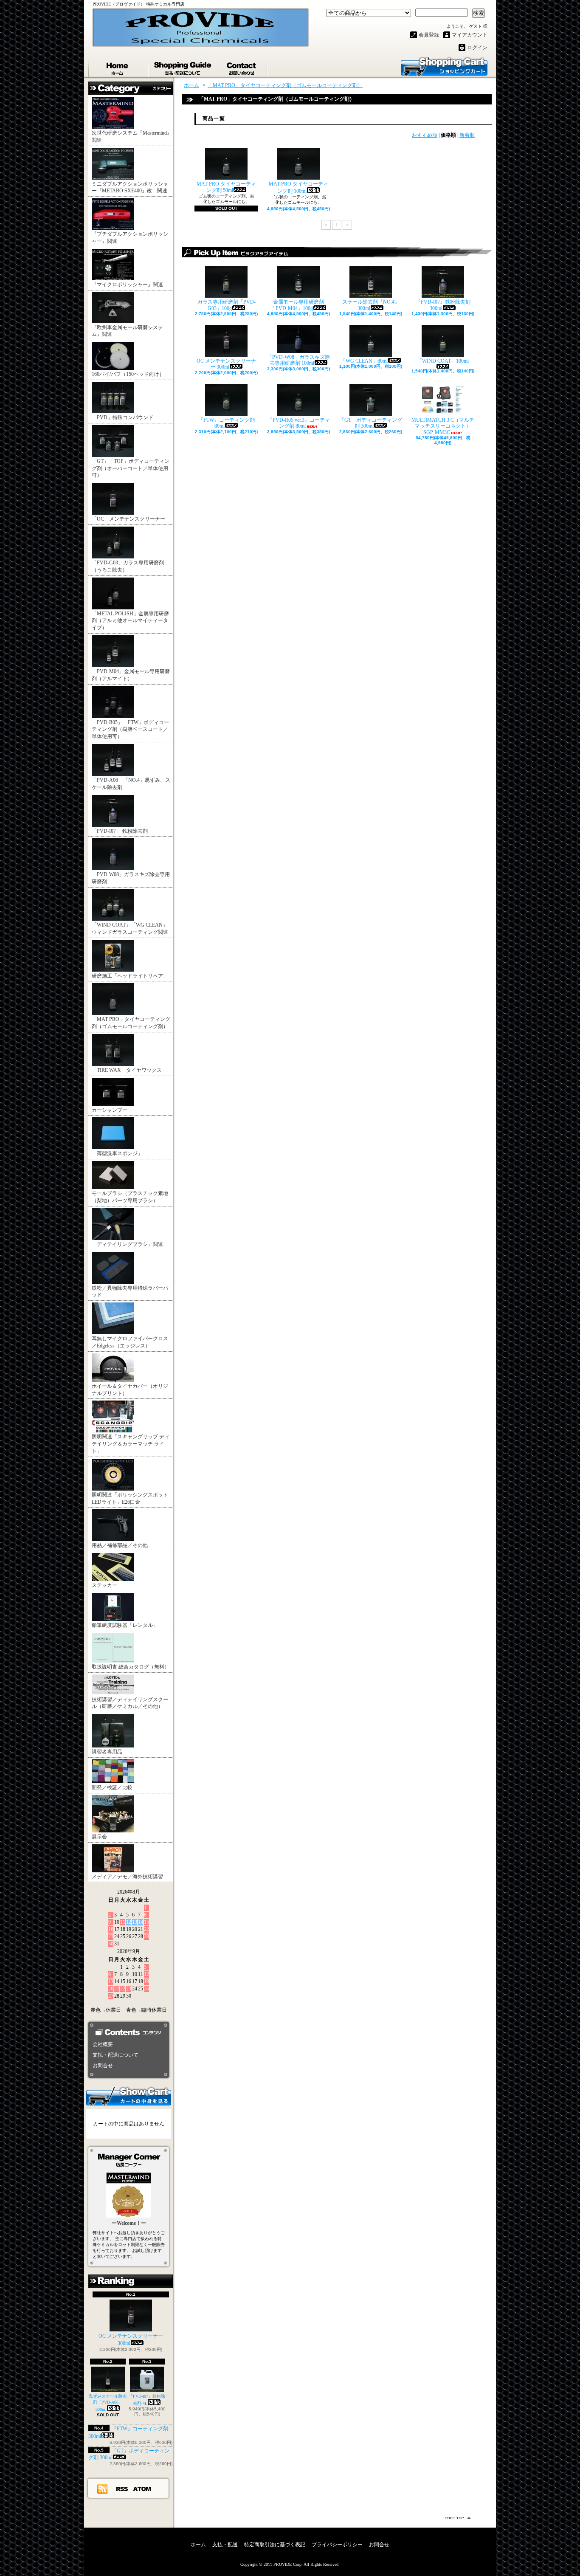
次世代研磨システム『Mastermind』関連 (132, 137)
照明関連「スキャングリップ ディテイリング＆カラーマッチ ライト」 (131, 1444)
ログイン (477, 48)
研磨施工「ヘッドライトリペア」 (130, 976)
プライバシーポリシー (337, 2545)
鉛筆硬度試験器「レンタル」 (125, 1625)
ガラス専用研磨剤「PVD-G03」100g (227, 305)
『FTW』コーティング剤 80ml (227, 423)
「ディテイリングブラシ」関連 (127, 1244)
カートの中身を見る (129, 2096)
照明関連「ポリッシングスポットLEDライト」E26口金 (130, 1498)
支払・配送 (225, 2545)
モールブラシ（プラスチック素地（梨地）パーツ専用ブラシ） (130, 1197)
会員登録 (429, 35)
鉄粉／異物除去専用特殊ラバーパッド (130, 1292)
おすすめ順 (425, 135)
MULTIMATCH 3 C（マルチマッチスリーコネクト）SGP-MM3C (443, 426)
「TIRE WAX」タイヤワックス (127, 1070)
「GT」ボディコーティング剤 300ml (371, 423)
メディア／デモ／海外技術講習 (127, 1877)
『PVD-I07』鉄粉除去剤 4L (147, 2400)
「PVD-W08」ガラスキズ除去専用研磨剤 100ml (298, 360)
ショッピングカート (444, 66)
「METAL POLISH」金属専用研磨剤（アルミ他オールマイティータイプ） (130, 621)
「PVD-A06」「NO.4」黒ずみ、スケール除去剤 (131, 784)
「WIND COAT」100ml (443, 361)
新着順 (467, 135)
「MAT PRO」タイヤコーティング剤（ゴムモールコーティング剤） (131, 1023)
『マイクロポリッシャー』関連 (127, 285)
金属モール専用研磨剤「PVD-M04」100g (297, 305)
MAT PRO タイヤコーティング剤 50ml (226, 187)
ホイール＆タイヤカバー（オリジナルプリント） (130, 1390)
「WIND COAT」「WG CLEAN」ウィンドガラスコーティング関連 (130, 929)
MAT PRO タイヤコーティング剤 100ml (298, 187)
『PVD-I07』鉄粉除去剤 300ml (443, 305)
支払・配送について (183, 67)
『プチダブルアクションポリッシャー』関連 (130, 238)
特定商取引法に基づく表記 (275, 2545)
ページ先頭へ (459, 2518)
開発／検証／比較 (112, 1787)
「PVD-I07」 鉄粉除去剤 (120, 831)
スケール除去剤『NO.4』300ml (371, 305)
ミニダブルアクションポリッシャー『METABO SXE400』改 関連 (130, 187)
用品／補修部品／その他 (120, 1545)
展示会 (99, 1837)
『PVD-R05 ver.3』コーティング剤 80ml (299, 423)
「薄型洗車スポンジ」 (117, 1153)
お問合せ (243, 67)
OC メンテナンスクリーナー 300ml (131, 2340)
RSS (122, 2489)
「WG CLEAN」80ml (364, 361)
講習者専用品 (107, 1752)
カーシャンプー (110, 1110)
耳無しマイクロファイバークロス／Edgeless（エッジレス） (130, 1342)
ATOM (142, 2489)
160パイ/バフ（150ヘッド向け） (128, 374)
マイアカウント (470, 35)
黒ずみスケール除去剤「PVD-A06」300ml (108, 2403)
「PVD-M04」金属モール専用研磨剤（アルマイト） (131, 675)
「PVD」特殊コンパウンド (125, 417)
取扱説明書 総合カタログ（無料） (131, 1667)
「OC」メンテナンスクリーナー (128, 519)
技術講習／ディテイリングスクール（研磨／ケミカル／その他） (130, 1703)
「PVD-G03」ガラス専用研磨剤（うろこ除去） (128, 566)
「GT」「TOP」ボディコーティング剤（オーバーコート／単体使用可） (131, 468)
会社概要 (103, 2044)
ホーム (118, 67)
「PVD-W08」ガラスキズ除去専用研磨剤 (131, 878)
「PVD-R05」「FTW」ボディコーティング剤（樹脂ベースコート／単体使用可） (130, 730)
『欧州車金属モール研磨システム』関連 (127, 331)
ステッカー (104, 1585)
